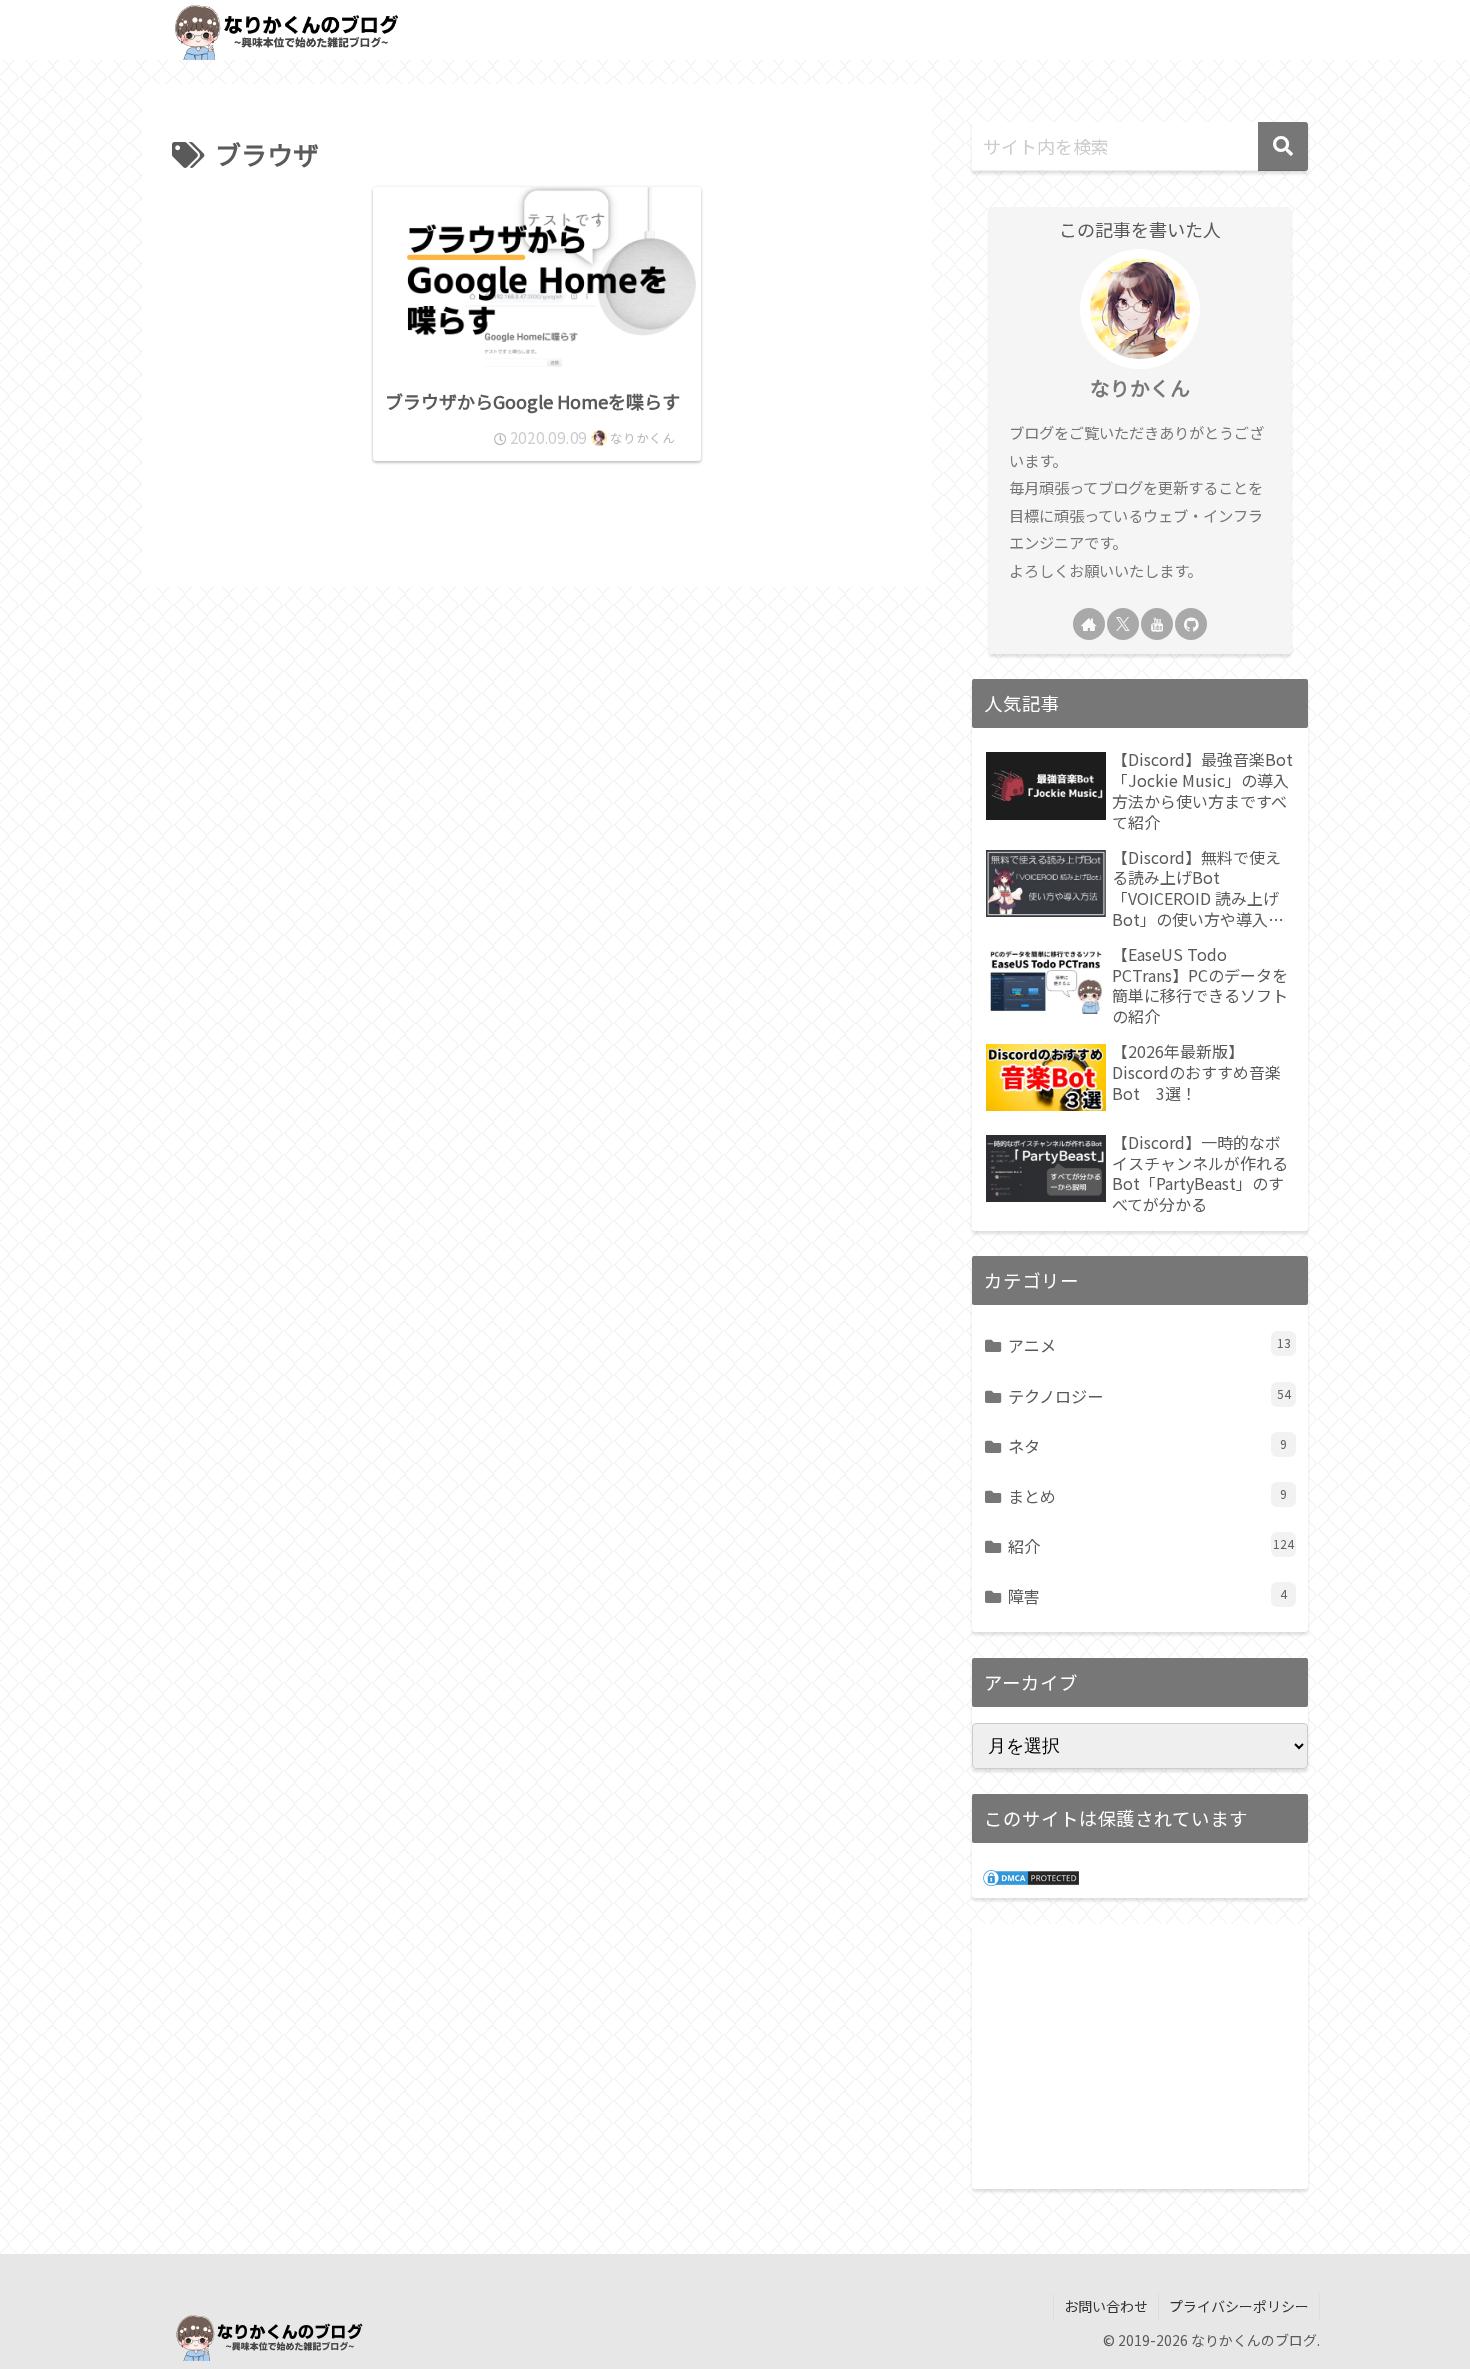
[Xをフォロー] (1123, 624)
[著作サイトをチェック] (1089, 624)
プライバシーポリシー (1239, 2306)
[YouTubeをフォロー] (1157, 624)
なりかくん (1140, 387)
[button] (1283, 146)
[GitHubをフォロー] (1191, 624)
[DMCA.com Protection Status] (1031, 1875)
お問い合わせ (1106, 2306)
